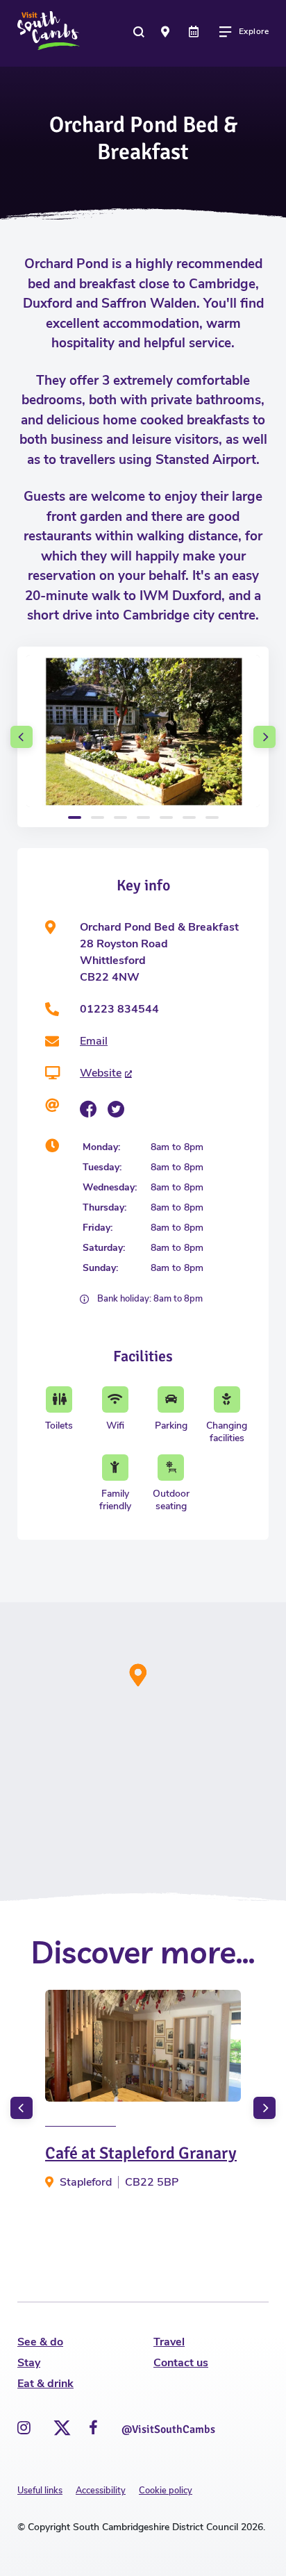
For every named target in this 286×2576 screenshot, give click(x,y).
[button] (22, 737)
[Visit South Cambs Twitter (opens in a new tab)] (60, 2424)
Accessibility (101, 2491)
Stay (29, 2363)
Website (101, 1073)
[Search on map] (167, 31)
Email (94, 1041)
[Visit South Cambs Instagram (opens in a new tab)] (24, 2428)
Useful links (40, 2491)
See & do (40, 2342)
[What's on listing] (195, 31)
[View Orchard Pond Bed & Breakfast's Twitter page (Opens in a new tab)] (116, 1109)
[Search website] (140, 31)
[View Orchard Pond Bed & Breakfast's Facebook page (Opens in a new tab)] (88, 1109)
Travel (169, 2342)
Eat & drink (45, 2384)
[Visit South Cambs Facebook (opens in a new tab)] (93, 2428)
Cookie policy (166, 2491)
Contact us (181, 2363)
